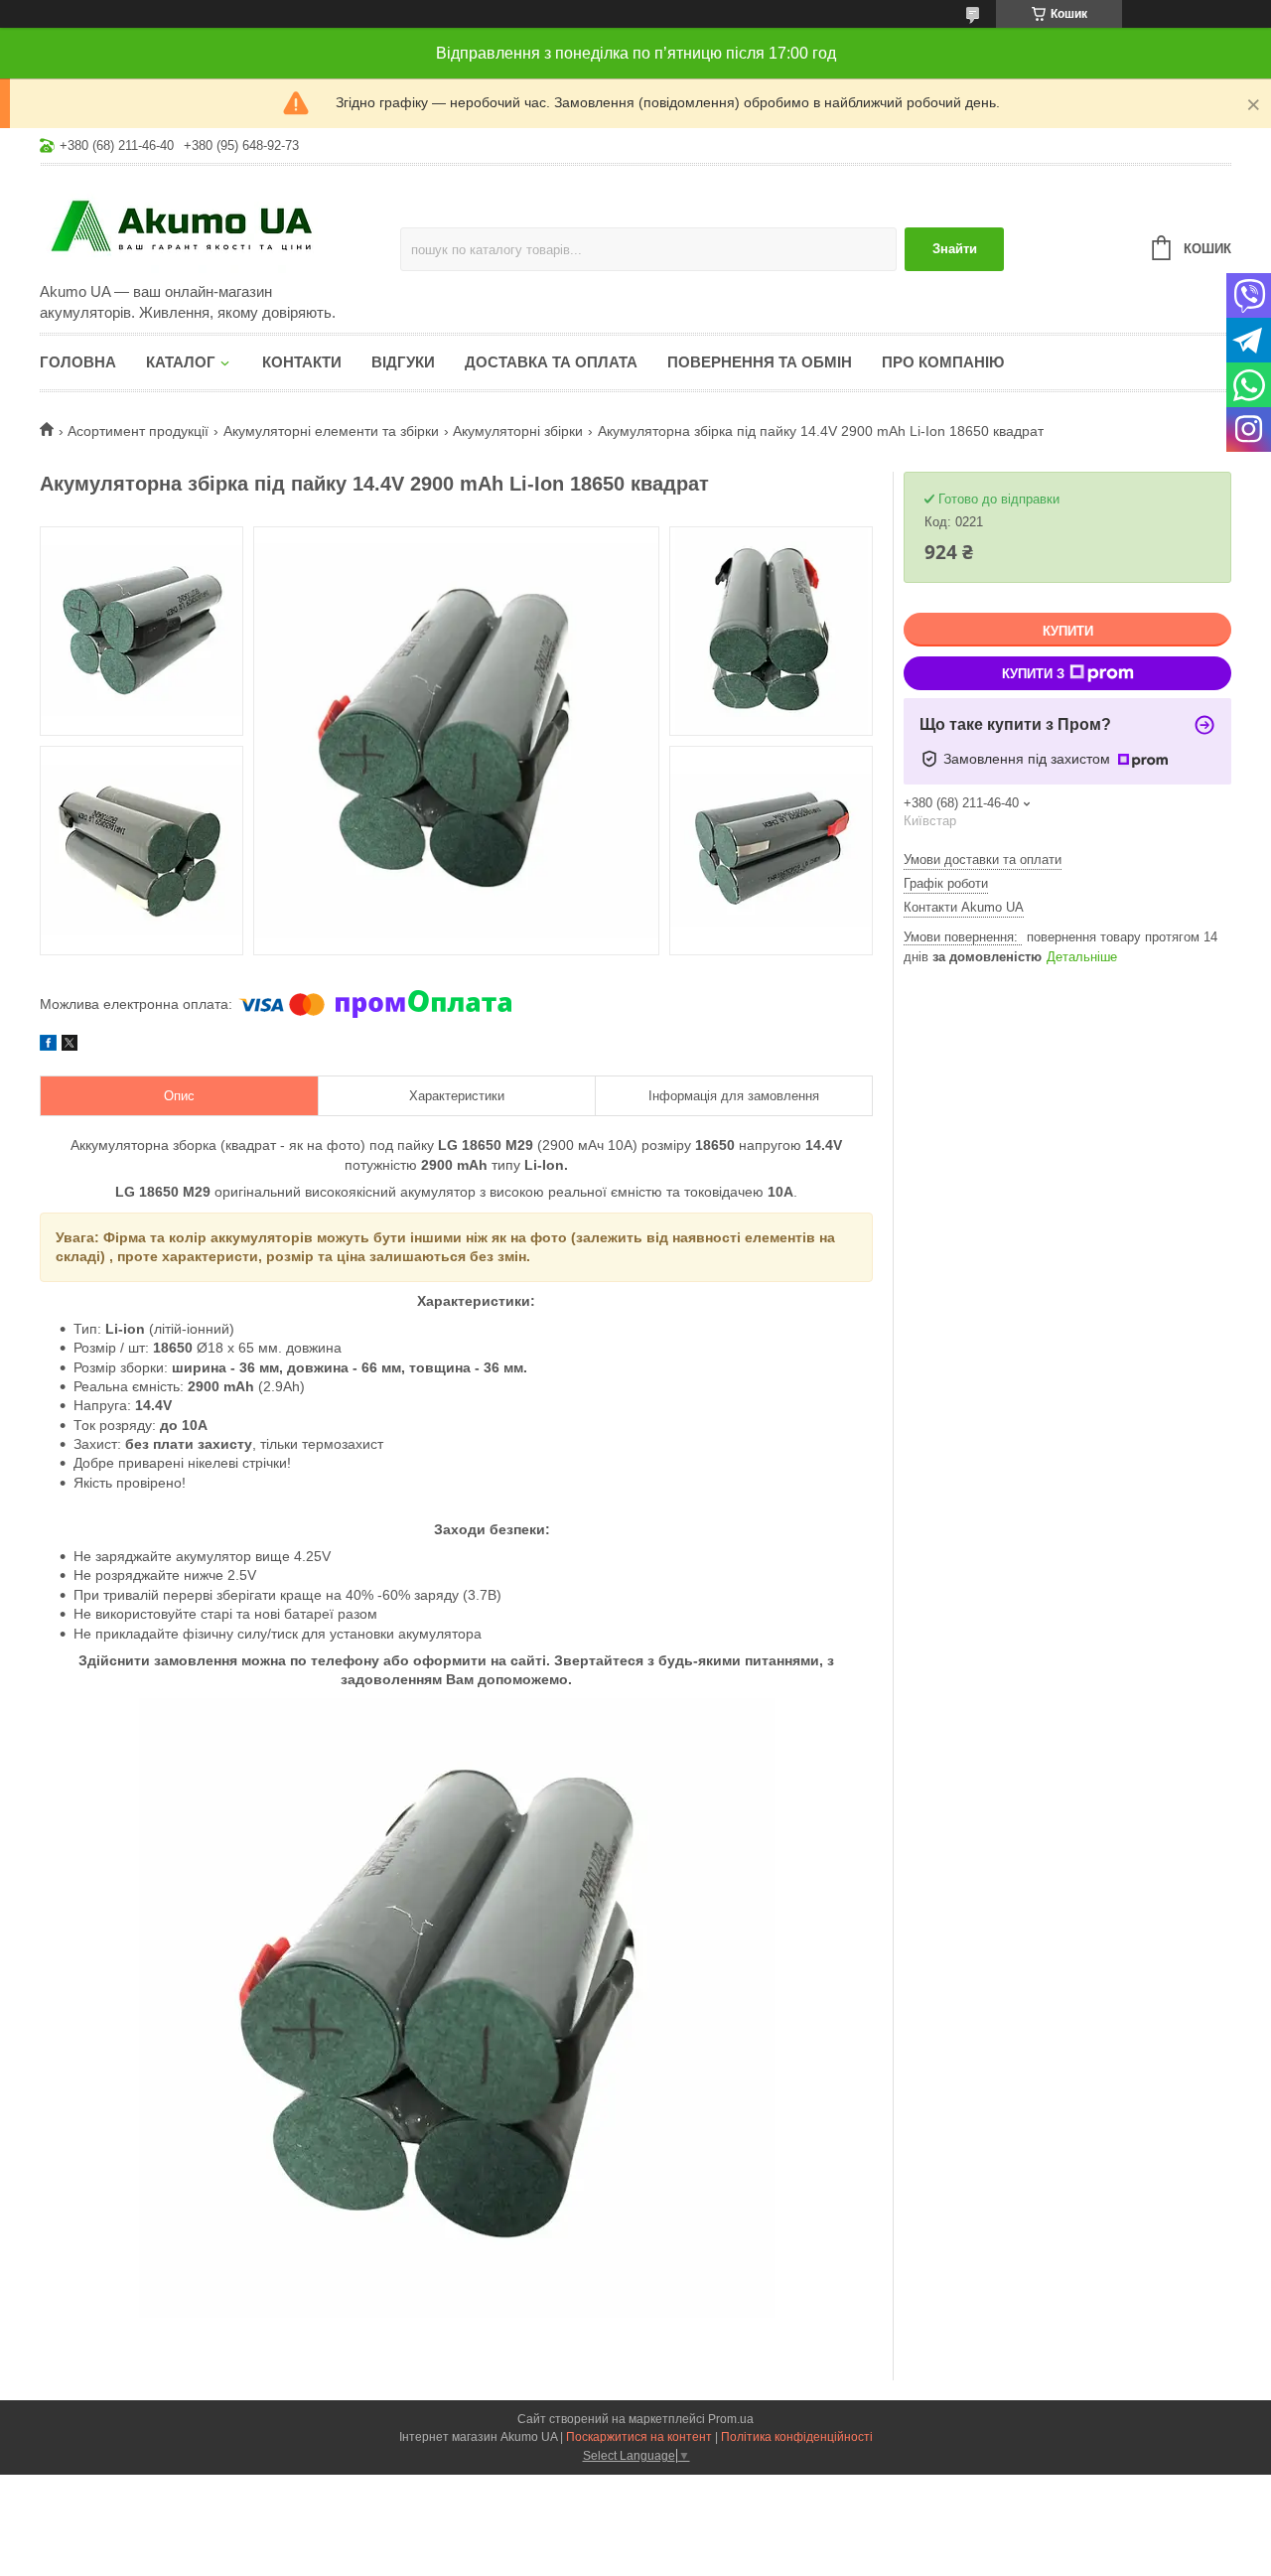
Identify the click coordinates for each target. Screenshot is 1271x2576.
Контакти (302, 362)
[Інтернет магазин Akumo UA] (213, 225)
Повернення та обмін (760, 362)
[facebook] (48, 1046)
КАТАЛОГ (181, 362)
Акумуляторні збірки (518, 431)
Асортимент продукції (138, 431)
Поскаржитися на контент (639, 2437)
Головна (78, 362)
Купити (1068, 631)
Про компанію (943, 362)
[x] (70, 1046)
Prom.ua (731, 2419)
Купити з (1033, 674)
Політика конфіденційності (797, 2437)
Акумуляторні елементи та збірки (331, 431)
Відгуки (403, 362)
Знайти (955, 249)
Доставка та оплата (551, 362)
